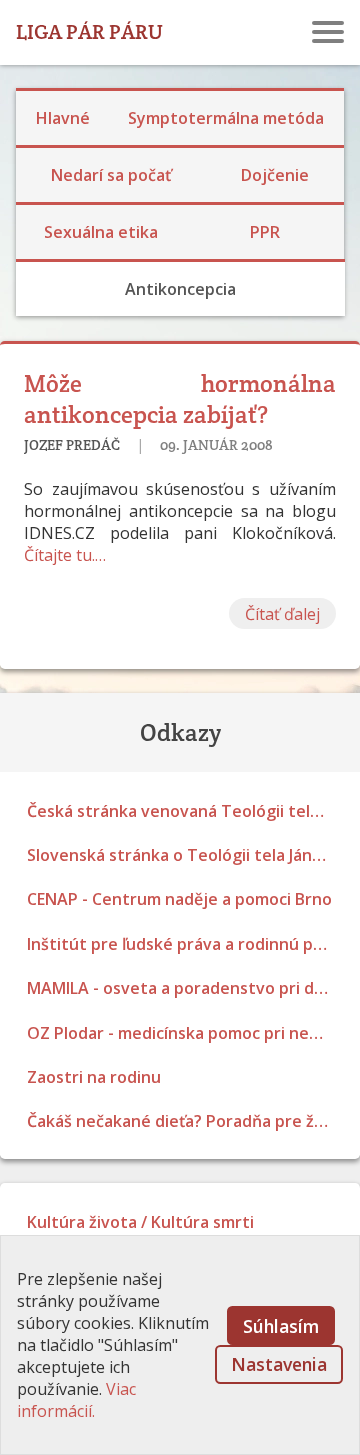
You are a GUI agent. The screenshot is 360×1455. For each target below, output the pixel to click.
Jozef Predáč (72, 445)
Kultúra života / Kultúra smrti (140, 1222)
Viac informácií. (76, 1400)
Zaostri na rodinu (94, 1077)
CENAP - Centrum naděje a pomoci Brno (179, 899)
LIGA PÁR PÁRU (89, 31)
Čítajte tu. (59, 555)
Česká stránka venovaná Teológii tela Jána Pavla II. (185, 811)
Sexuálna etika (101, 232)
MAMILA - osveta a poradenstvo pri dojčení (185, 988)
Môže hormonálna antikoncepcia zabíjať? (180, 399)
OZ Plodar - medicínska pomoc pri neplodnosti (185, 1033)
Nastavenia (279, 1364)
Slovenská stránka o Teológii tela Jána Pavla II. (185, 855)
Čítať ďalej (282, 614)
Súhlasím (281, 1326)
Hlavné (63, 118)
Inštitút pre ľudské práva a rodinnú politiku (185, 944)
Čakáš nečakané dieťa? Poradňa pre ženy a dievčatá (185, 1121)
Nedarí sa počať (111, 175)
